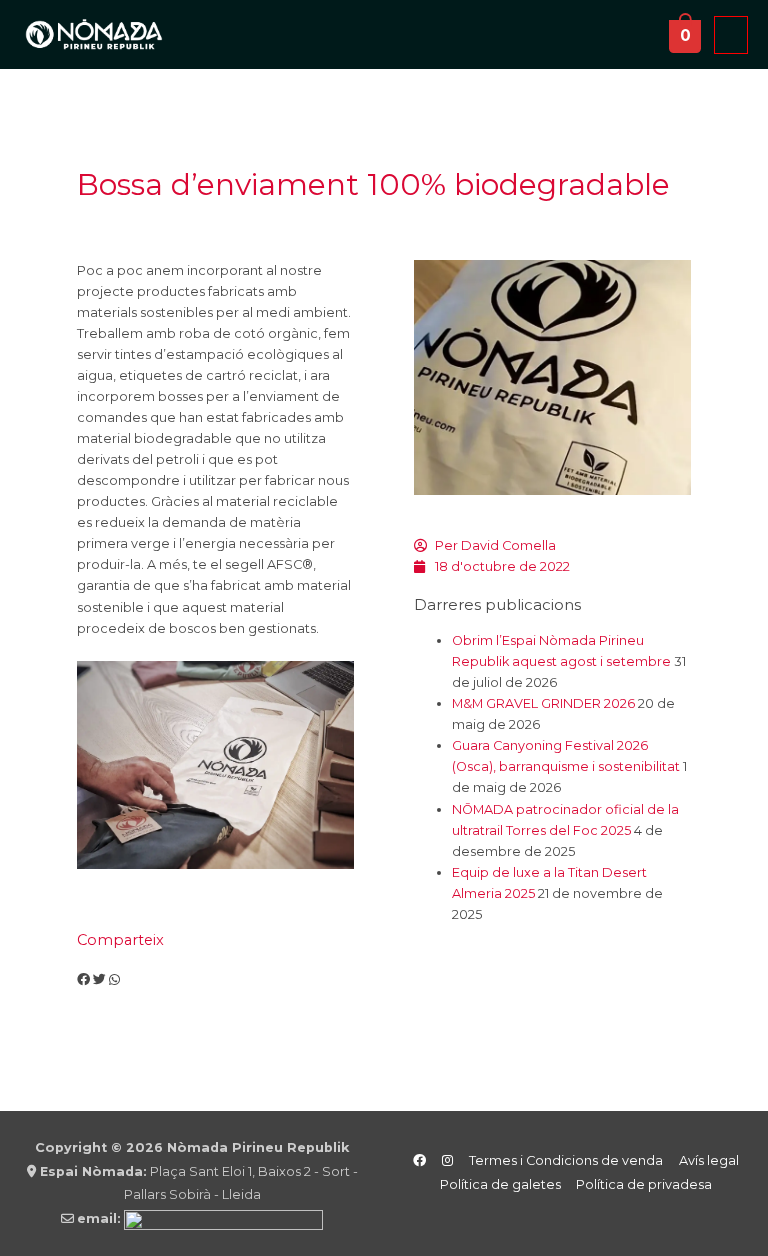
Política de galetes (500, 1184)
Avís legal (709, 1160)
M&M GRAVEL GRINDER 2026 (543, 703)
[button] (83, 979)
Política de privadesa (644, 1184)
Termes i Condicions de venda (566, 1160)
